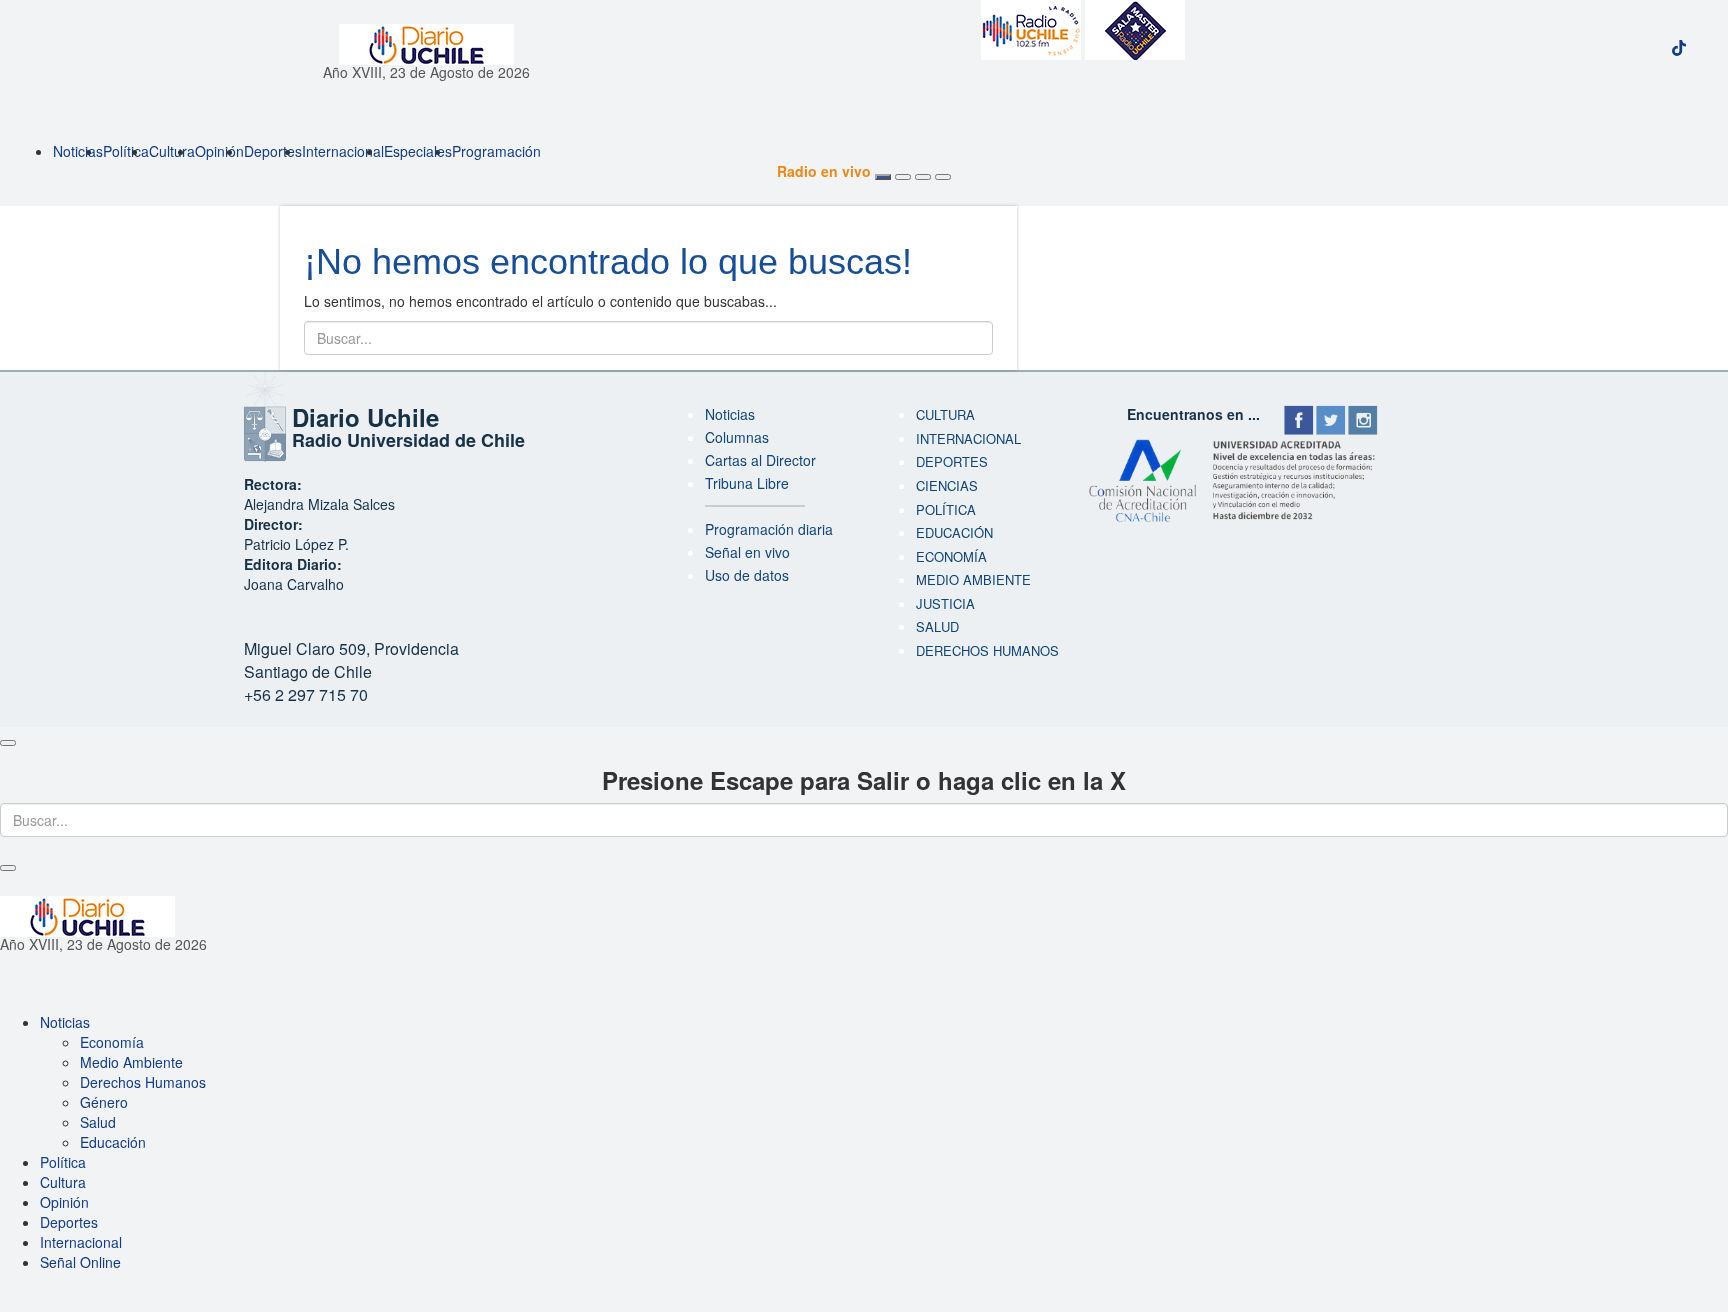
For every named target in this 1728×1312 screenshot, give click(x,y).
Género (104, 1102)
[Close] (8, 743)
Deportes (273, 151)
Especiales (418, 151)
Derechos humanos (987, 650)
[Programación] (903, 177)
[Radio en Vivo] (883, 177)
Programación (496, 151)
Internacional (343, 151)
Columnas (737, 437)
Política (126, 151)
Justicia (945, 603)
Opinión (219, 151)
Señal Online (80, 1262)
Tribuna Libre (747, 483)
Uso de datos (747, 575)
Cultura (172, 151)
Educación (954, 532)
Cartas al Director (760, 460)
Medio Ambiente (973, 579)
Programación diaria (769, 529)
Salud (937, 626)
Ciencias (947, 485)
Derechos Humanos (143, 1082)
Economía (951, 556)
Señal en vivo (747, 552)
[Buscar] (923, 177)
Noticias (78, 151)
